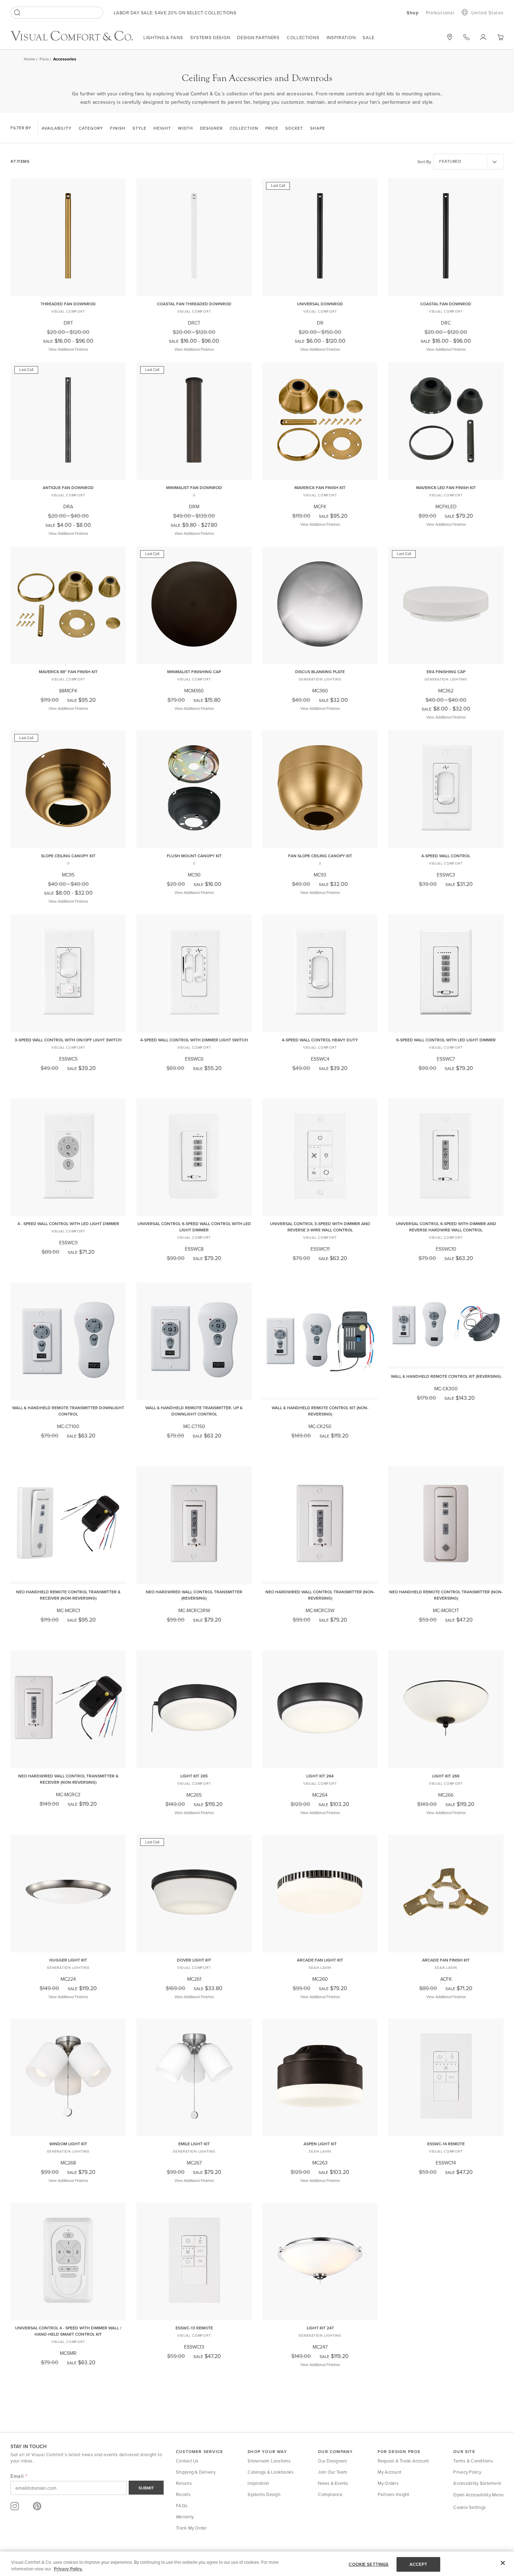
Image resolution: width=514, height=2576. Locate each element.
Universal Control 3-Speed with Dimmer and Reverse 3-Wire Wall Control (320, 1227)
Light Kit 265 (194, 1776)
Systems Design (210, 37)
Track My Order (191, 2528)
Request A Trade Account (403, 2461)
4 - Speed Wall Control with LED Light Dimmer (68, 1224)
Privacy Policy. (68, 2569)
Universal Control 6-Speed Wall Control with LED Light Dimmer (194, 1227)
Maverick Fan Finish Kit (320, 487)
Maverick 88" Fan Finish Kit (68, 672)
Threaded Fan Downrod (68, 304)
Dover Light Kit (194, 1960)
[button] (500, 37)
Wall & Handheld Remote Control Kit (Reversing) (446, 1376)
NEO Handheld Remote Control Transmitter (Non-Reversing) (446, 1595)
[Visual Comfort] (77, 39)
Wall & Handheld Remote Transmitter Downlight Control (68, 1411)
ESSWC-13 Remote (194, 2328)
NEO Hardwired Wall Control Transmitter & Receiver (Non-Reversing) (68, 1779)
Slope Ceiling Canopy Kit (68, 856)
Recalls (183, 2494)
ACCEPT (419, 2564)
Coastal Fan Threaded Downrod (194, 304)
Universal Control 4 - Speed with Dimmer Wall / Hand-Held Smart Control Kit (68, 2331)
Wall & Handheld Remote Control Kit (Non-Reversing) (320, 1411)
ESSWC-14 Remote (446, 2144)
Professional (440, 13)
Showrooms (450, 37)
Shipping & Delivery (196, 2472)
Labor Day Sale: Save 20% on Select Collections (175, 13)
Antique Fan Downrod (68, 487)
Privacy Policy (467, 2472)
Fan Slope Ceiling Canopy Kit (320, 856)
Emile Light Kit (194, 2144)
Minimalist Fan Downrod (194, 487)
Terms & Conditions (473, 2461)
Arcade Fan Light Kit (320, 1960)
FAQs (182, 2505)
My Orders (388, 2483)
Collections (303, 37)
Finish (118, 128)
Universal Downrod (320, 304)
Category (91, 128)
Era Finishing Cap (446, 672)
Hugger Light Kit (68, 1960)
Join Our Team (333, 2472)
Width (185, 128)
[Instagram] (15, 2506)
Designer (211, 128)
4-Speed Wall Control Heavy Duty (320, 1040)
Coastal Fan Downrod (446, 304)
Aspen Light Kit (320, 2144)
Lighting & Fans (163, 37)
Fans (44, 59)
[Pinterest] (37, 2506)
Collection (244, 128)
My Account (390, 2472)
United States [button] (487, 13)
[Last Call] (320, 291)
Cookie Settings (469, 2507)
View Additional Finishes (68, 349)
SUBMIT (146, 2488)
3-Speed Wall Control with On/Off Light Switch (68, 1040)
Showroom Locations (269, 2461)
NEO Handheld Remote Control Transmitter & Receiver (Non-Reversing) (68, 1595)
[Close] (503, 2563)
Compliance (330, 2494)
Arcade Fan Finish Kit (446, 1960)
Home (30, 59)
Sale (369, 37)
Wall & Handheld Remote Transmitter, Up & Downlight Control (194, 1411)
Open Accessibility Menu (478, 2495)
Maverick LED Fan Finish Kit (446, 487)
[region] (257, 2564)
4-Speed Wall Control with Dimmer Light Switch (194, 1040)
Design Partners (258, 37)
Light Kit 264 (320, 1776)
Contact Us (187, 2461)
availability (57, 128)
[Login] (483, 37)
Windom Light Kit (68, 2144)
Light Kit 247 (320, 2328)
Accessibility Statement (477, 2483)
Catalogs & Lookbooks (270, 2472)
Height (162, 128)
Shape (318, 128)
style (140, 128)
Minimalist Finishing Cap (194, 672)
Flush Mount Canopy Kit (194, 856)
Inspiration (341, 37)
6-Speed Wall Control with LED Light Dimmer (446, 1040)
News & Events (333, 2483)
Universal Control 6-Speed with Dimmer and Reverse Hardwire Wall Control (446, 1227)
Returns (184, 2483)
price (272, 128)
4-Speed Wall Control (446, 856)
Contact (466, 37)
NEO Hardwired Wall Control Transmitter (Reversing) (194, 1595)
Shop (413, 13)
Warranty (185, 2517)
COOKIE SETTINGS (369, 2564)
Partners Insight (394, 2494)
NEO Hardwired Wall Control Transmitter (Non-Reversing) (320, 1595)
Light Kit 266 (446, 1776)
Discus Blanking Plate (320, 672)
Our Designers (332, 2461)
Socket (294, 128)
